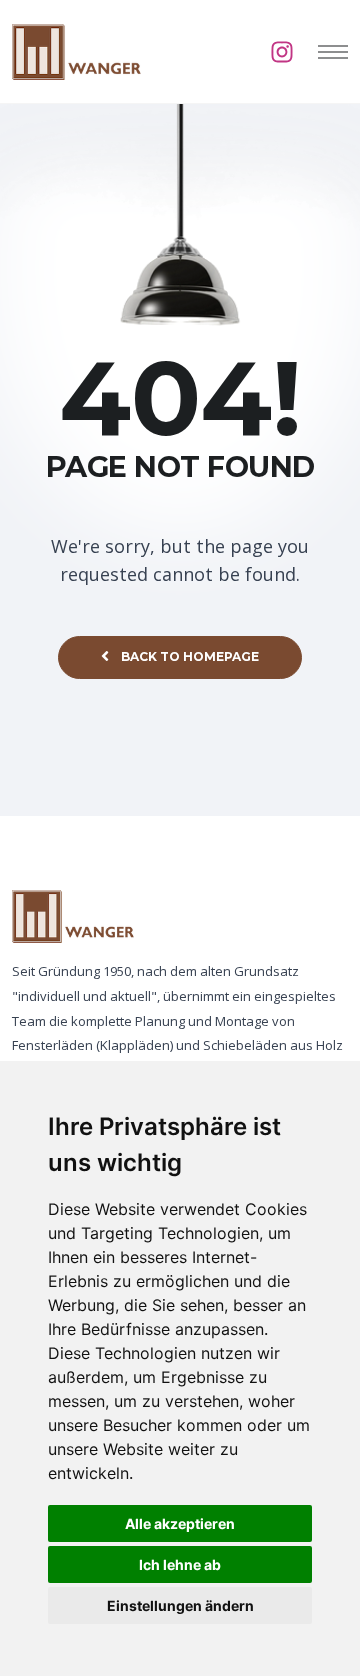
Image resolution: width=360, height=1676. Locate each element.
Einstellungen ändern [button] (180, 1605)
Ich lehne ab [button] (180, 1564)
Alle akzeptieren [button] (180, 1523)
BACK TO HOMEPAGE (190, 656)
